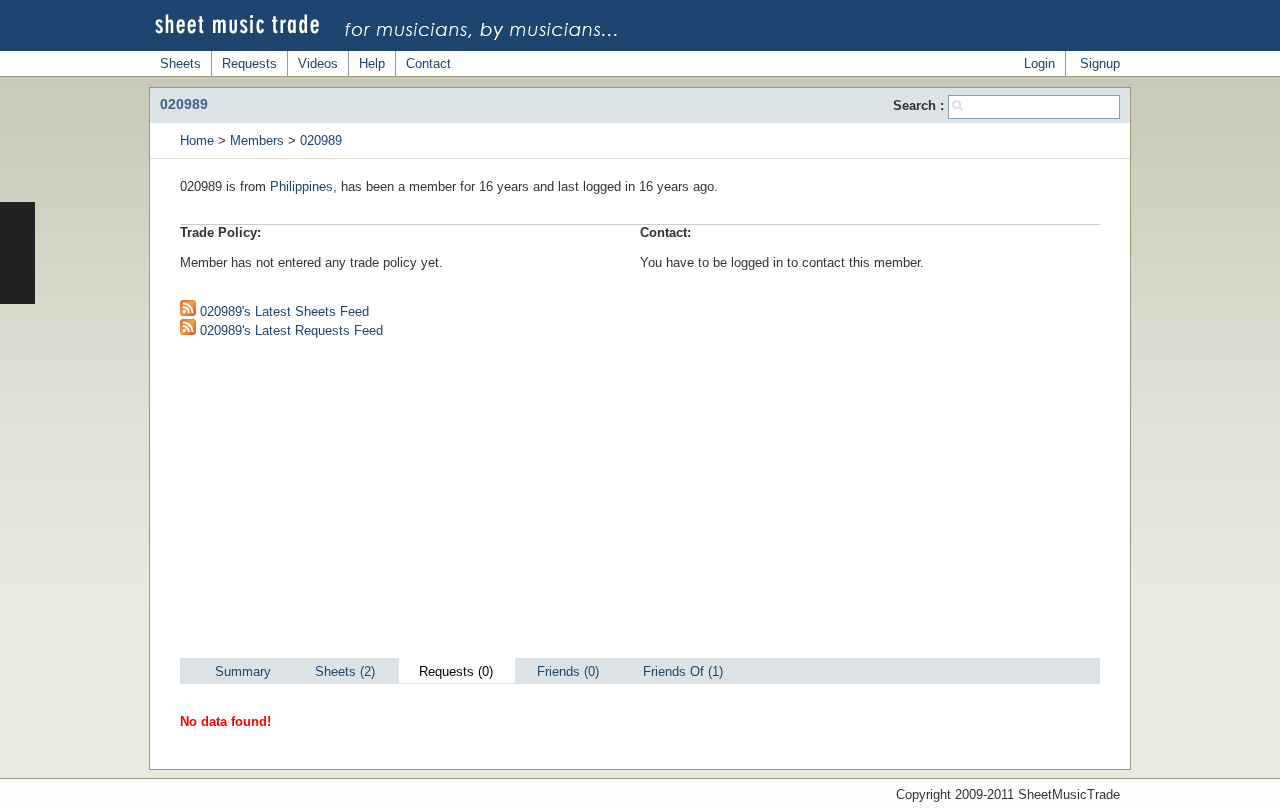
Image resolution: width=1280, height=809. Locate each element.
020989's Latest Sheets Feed (282, 311)
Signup (1100, 63)
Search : (920, 105)
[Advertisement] (640, 503)
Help (372, 63)
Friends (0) (568, 671)
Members (257, 140)
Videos (318, 63)
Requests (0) (456, 671)
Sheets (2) (345, 671)
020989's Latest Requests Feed (289, 330)
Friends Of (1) (683, 671)
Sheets (180, 63)
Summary (243, 671)
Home (197, 140)
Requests (249, 63)
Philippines (301, 186)
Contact (428, 63)
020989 (321, 140)
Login (1039, 63)
